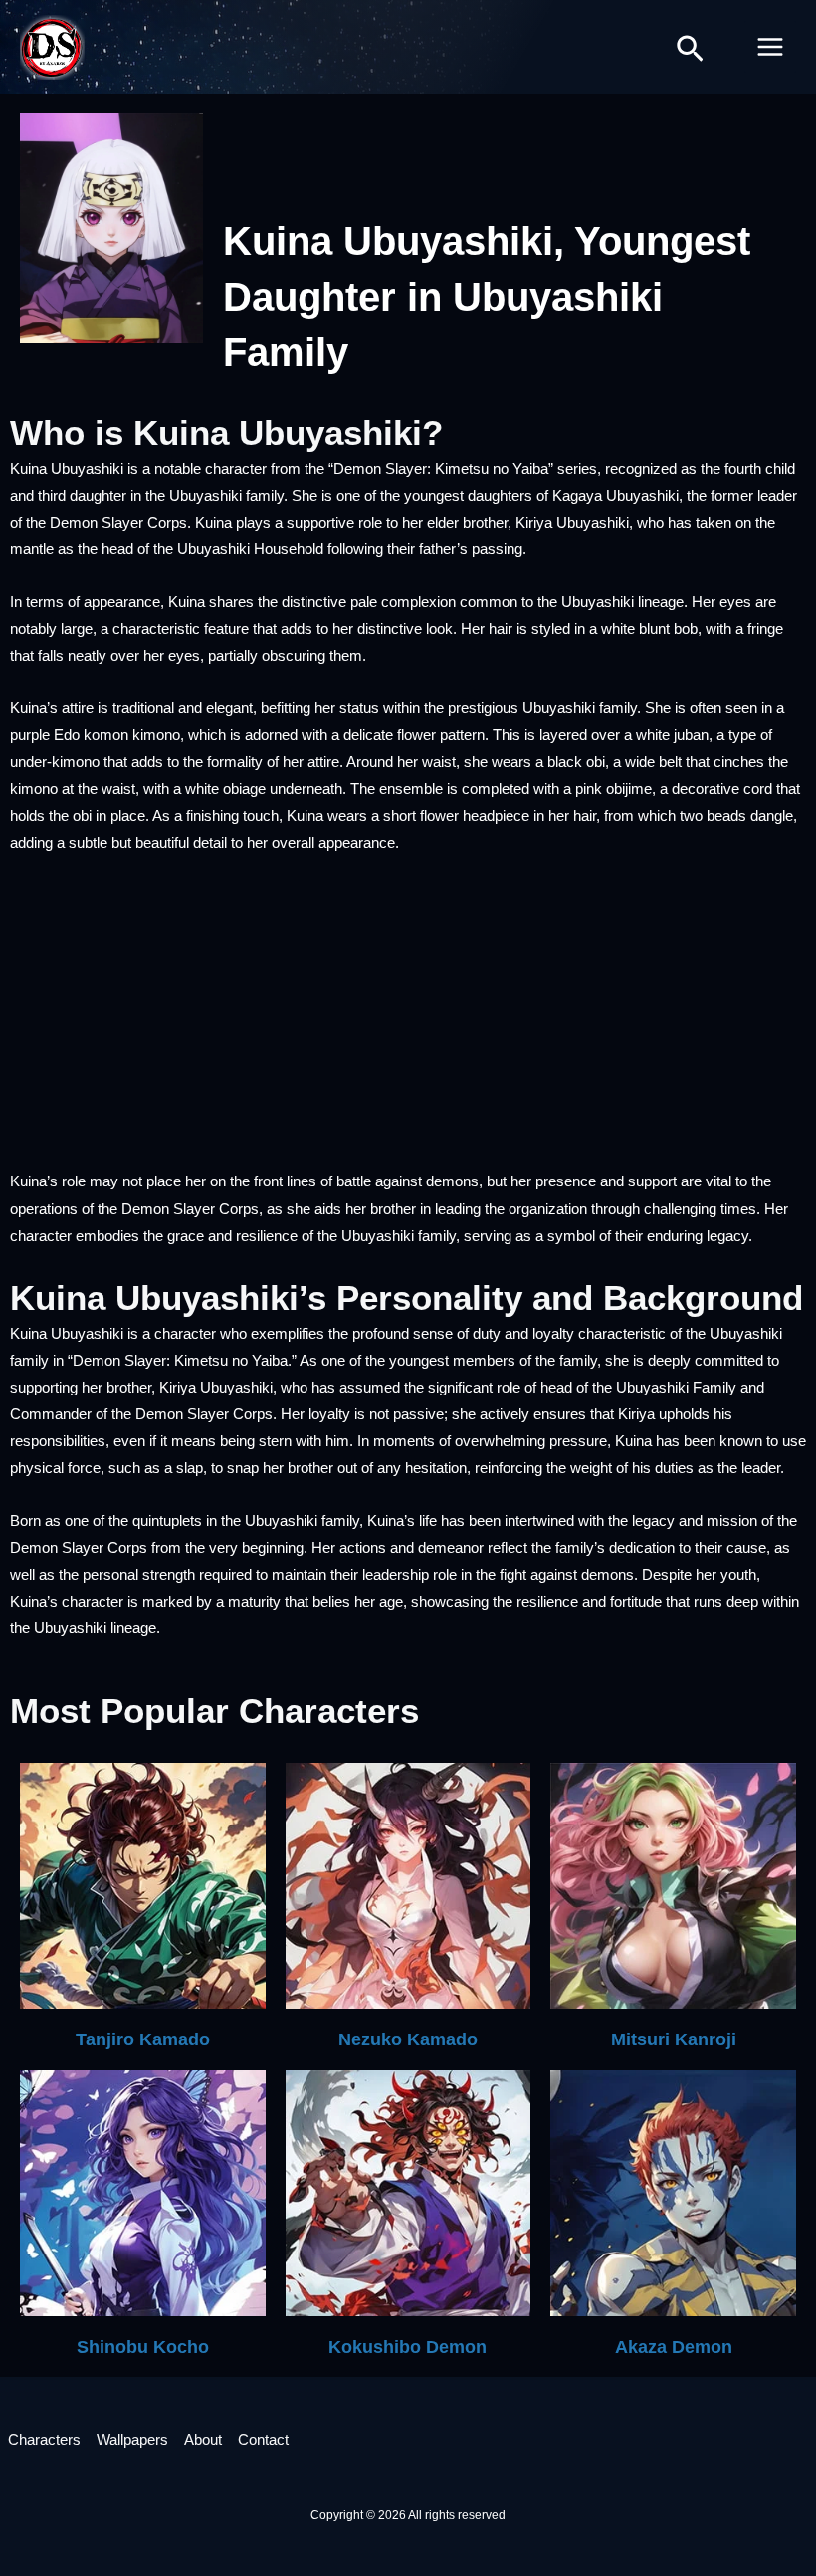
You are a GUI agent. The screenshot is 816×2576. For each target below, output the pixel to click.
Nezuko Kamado (408, 2039)
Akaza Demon (674, 2347)
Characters (44, 2440)
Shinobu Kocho (143, 2347)
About (203, 2440)
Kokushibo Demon (408, 2347)
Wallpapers (132, 2440)
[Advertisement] (408, 1021)
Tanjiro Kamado (143, 2039)
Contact (263, 2440)
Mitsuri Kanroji (674, 2039)
